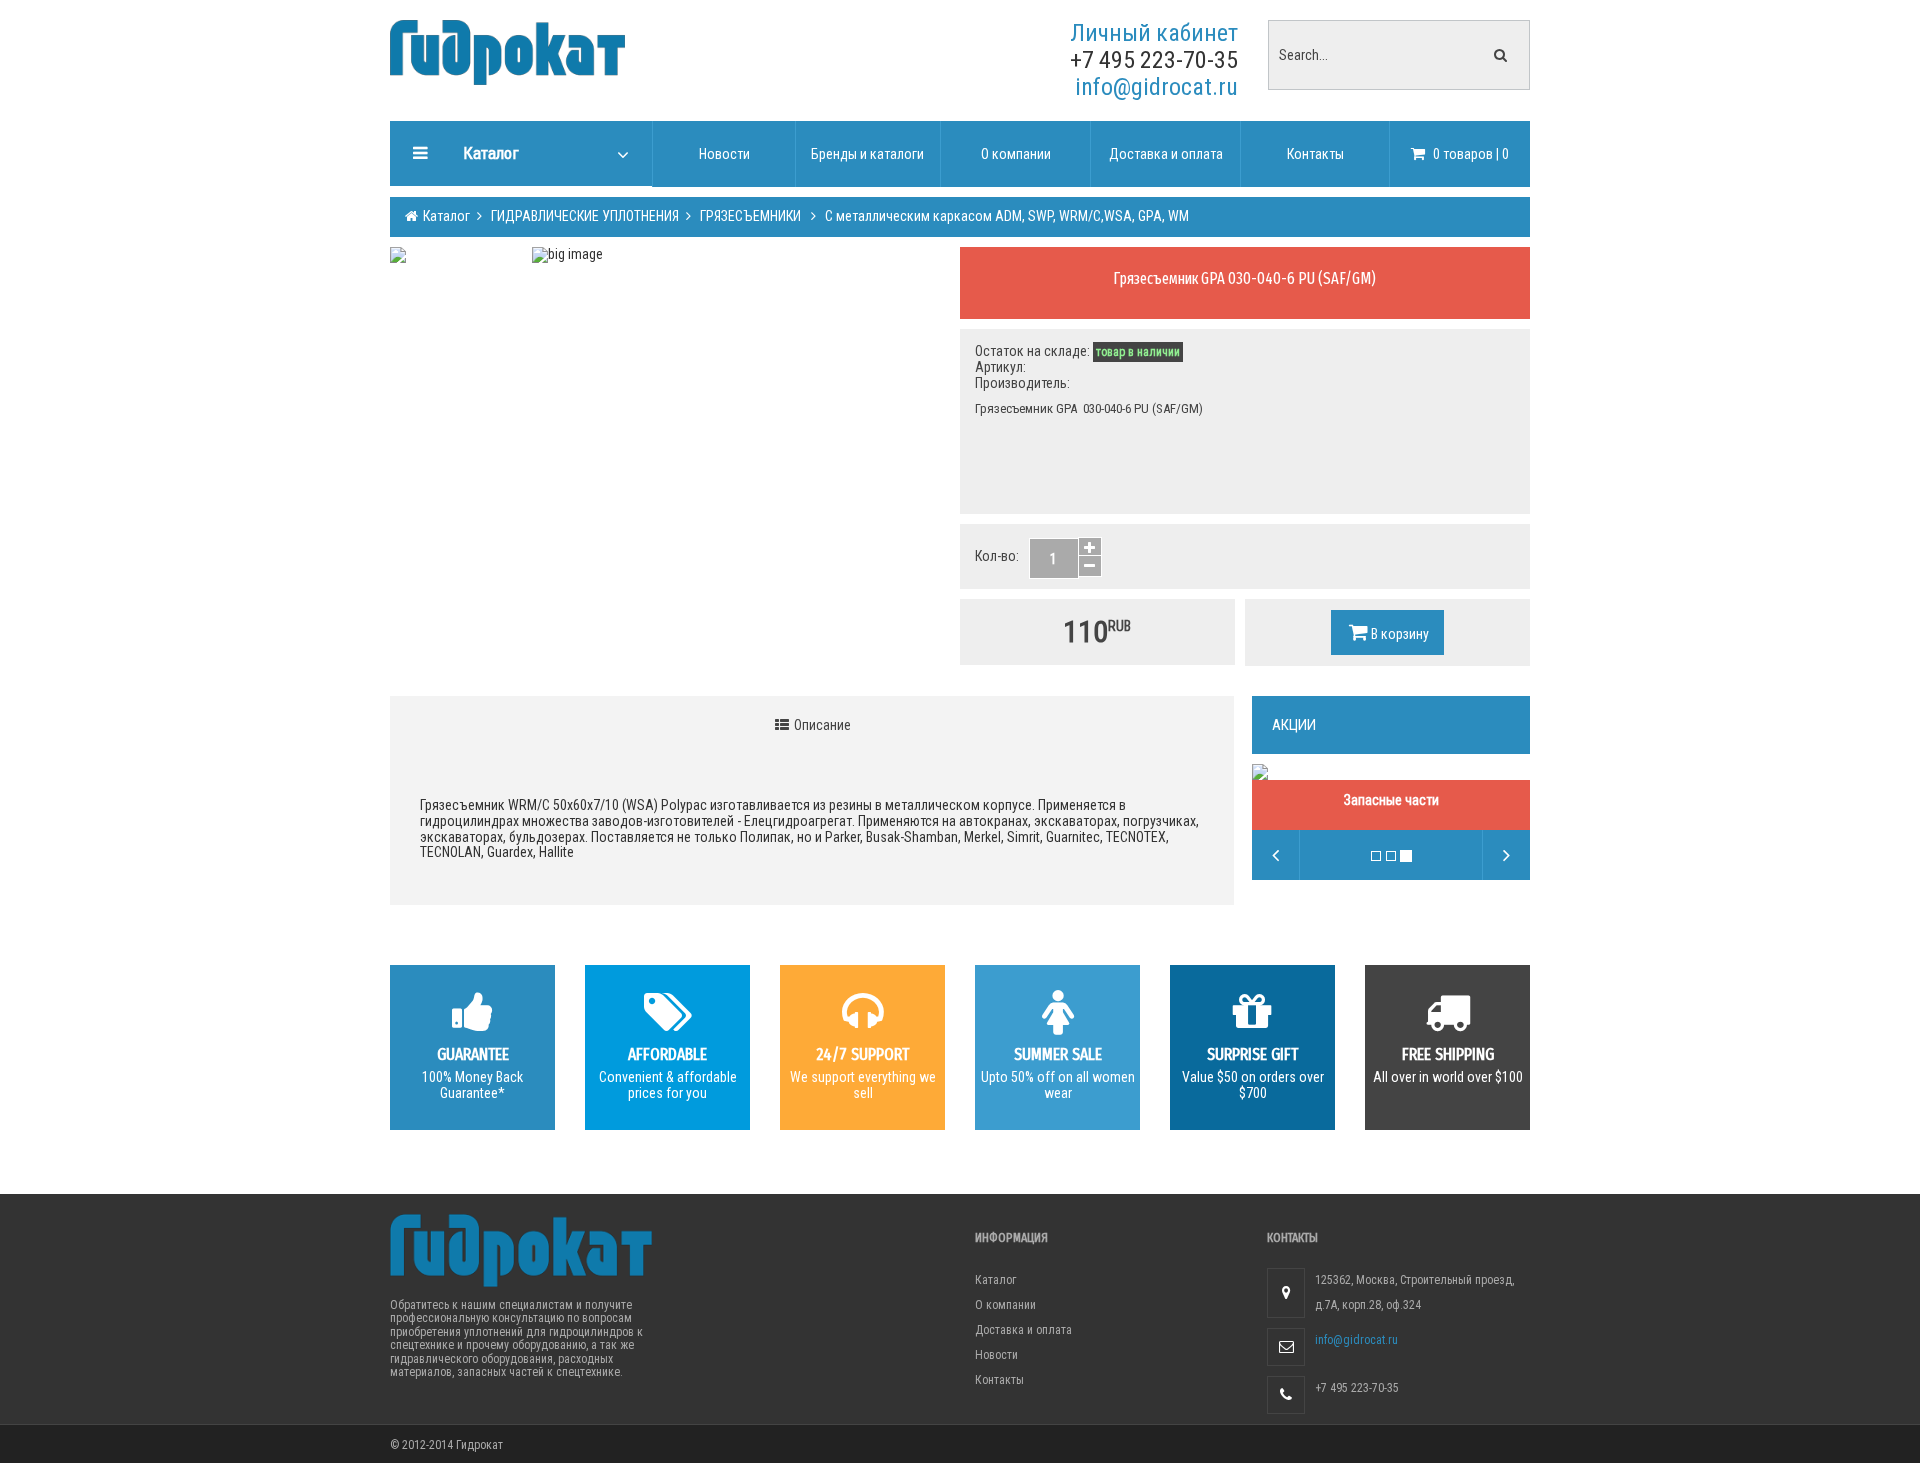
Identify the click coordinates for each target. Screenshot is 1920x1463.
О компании (1005, 1305)
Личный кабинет (1154, 33)
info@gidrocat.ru (1156, 87)
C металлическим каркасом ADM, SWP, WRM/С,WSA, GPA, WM (1005, 216)
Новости (996, 1355)
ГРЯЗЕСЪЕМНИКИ (750, 216)
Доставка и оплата (1023, 1330)
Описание (821, 725)
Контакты (999, 1380)
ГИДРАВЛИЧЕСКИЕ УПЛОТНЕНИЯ (583, 216)
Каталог (445, 216)
